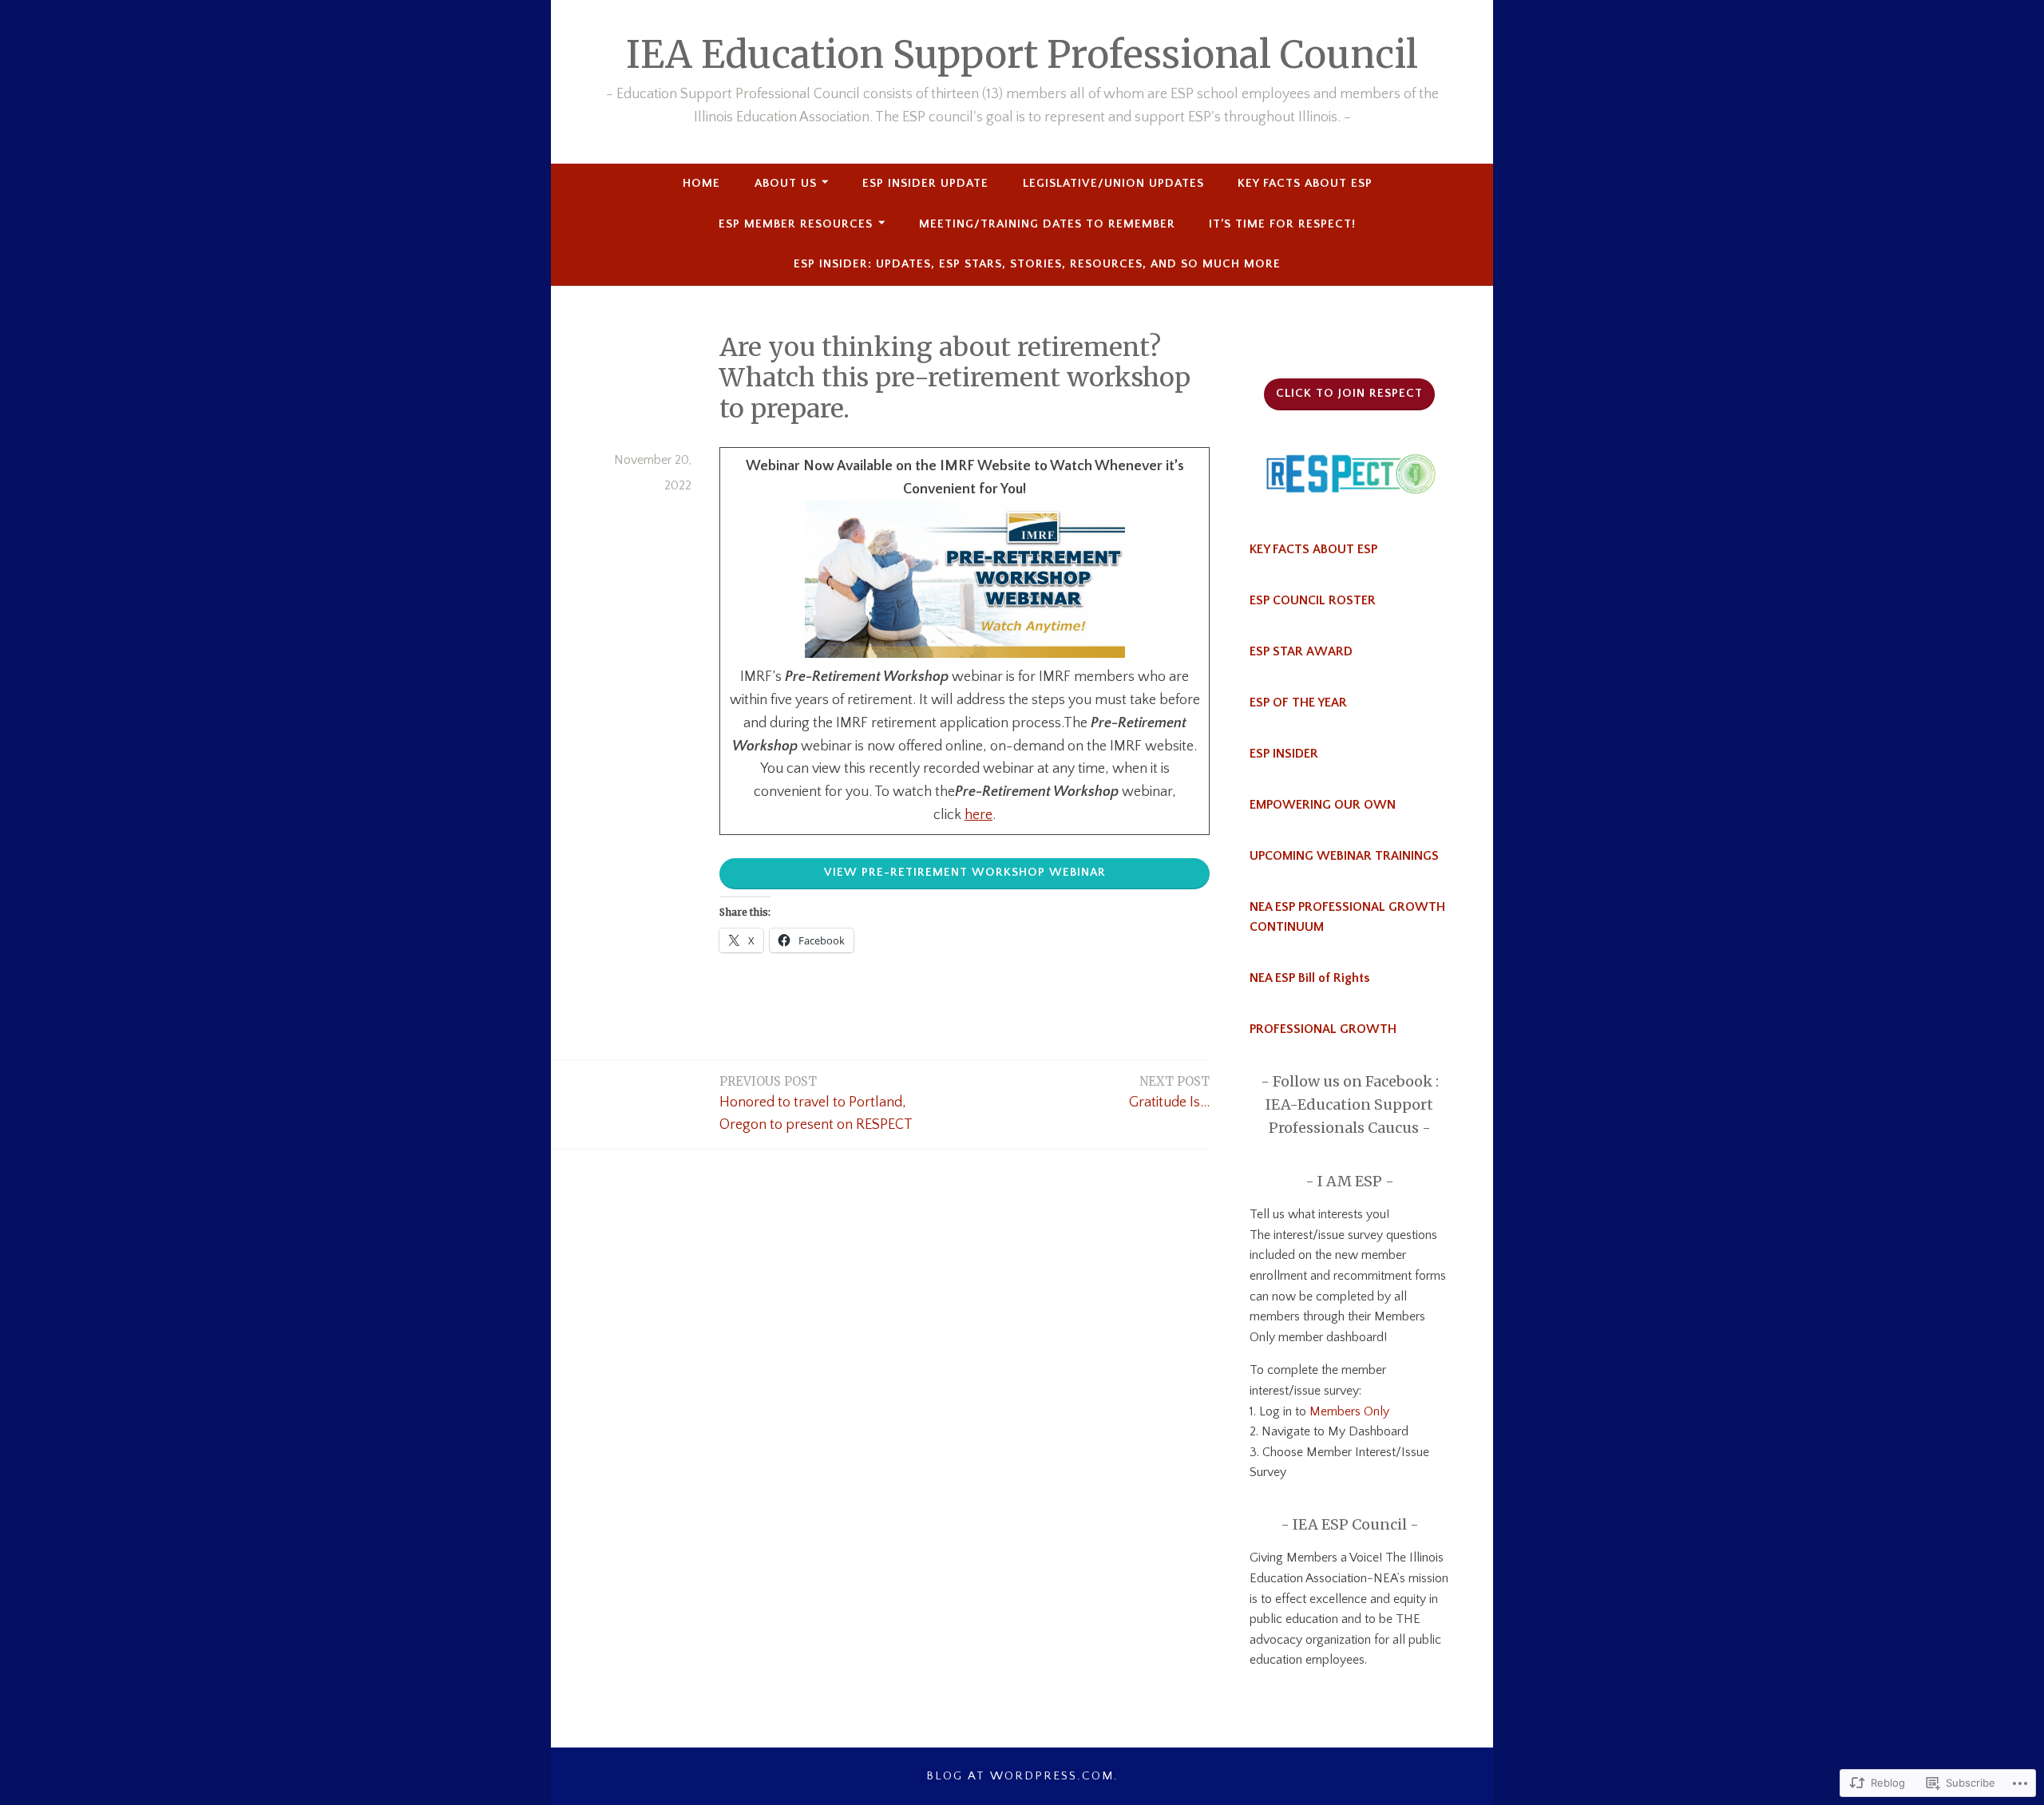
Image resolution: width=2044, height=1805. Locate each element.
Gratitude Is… (1169, 1092)
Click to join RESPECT (1349, 393)
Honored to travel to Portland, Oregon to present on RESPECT (816, 1104)
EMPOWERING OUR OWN (1323, 805)
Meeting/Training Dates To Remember (1047, 224)
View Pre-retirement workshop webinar (965, 872)
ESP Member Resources (796, 224)
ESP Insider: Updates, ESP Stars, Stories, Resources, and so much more (1037, 264)
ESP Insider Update (925, 183)
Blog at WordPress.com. (1022, 1776)
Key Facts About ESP (1305, 183)
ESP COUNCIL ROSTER (1313, 600)
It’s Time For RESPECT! (1282, 224)
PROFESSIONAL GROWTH (1323, 1029)
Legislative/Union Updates (1113, 183)
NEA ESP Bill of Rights (1309, 978)
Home (701, 183)
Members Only (1348, 1411)
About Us (786, 183)
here (978, 815)
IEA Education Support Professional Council (1022, 55)
